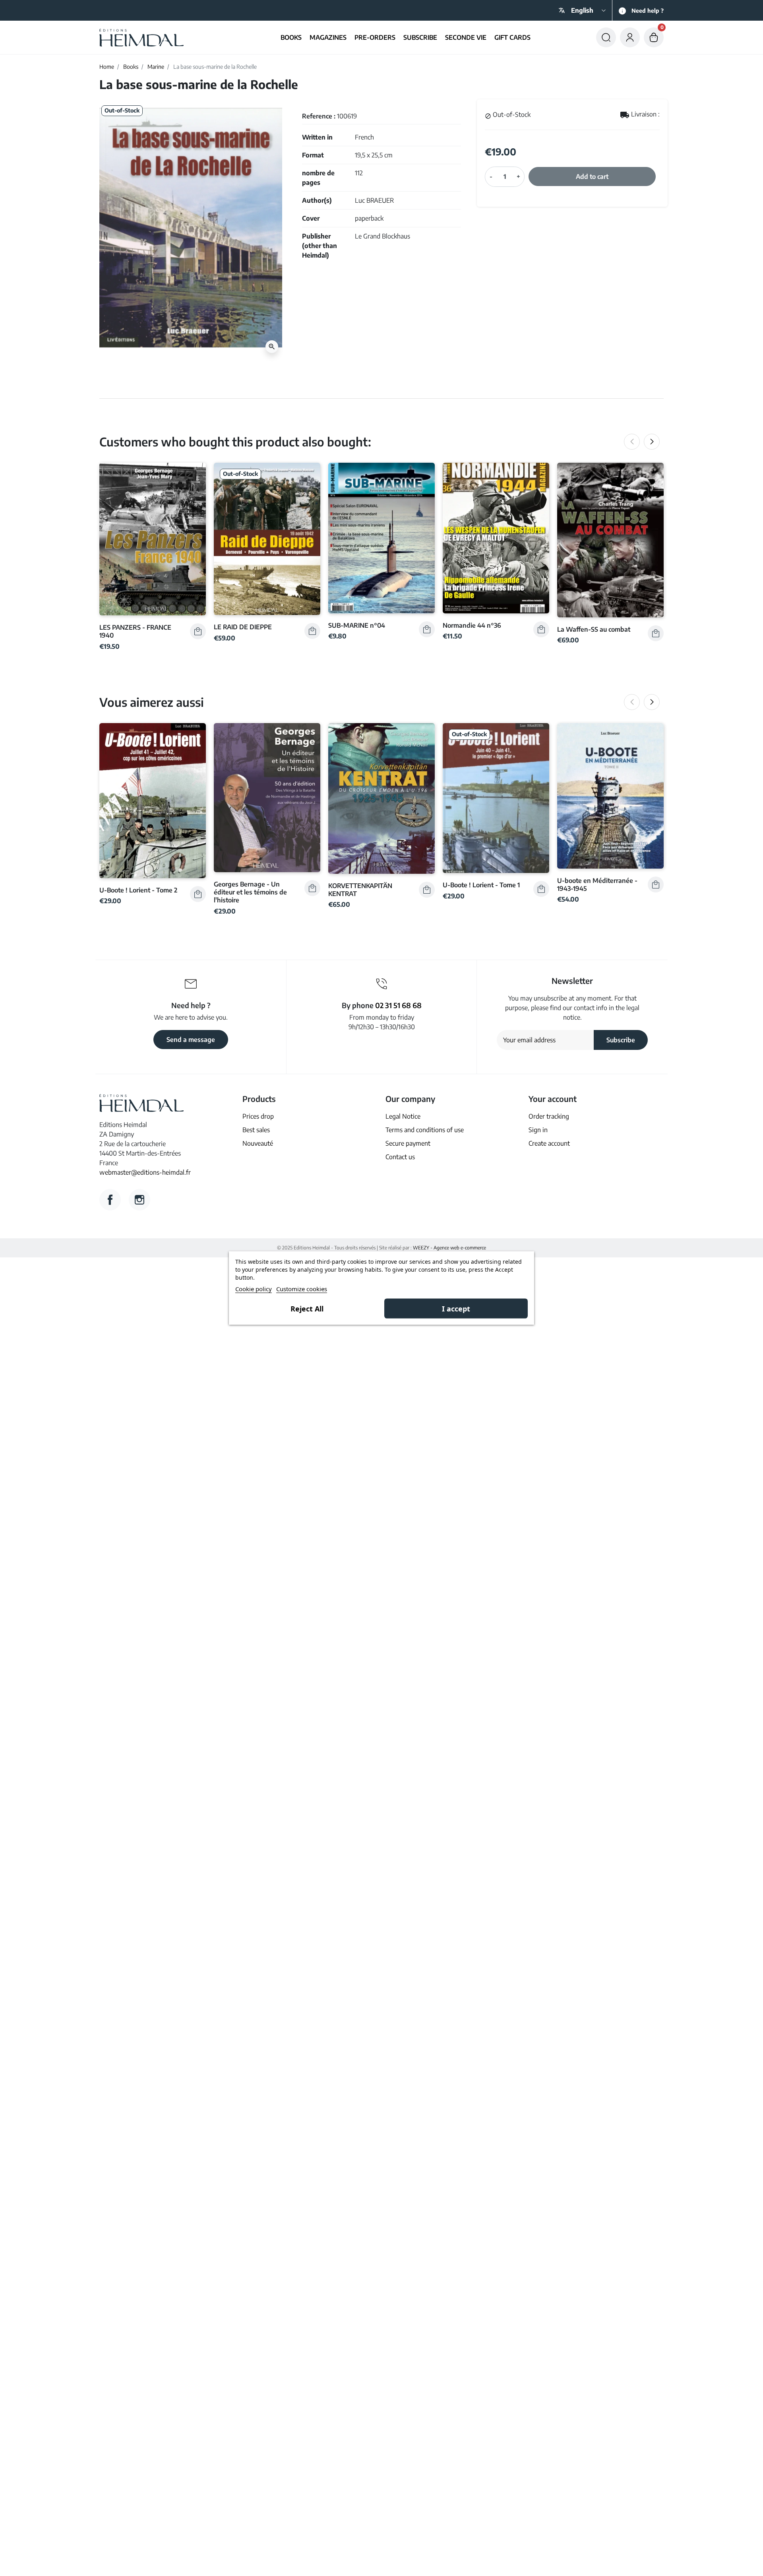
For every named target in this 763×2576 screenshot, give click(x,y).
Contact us (400, 1157)
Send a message (191, 1040)
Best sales (256, 1130)
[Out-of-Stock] (267, 538)
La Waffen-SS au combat (594, 629)
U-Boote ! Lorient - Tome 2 (138, 890)
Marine (156, 67)
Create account (549, 1143)
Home (107, 67)
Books (131, 67)
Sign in (538, 1130)
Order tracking (549, 1116)
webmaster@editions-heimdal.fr (145, 1172)
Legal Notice (403, 1116)
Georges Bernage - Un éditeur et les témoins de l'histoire (250, 892)
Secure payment (408, 1143)
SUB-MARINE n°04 (357, 625)
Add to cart (592, 177)
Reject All (307, 1309)
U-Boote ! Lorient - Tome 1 (481, 885)
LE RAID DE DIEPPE (243, 627)
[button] (606, 37)
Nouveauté (258, 1143)
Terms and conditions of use (425, 1130)
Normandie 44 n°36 (472, 625)
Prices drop (258, 1116)
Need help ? (648, 11)
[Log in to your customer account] (630, 37)
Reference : (319, 116)
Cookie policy (254, 1289)
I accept (456, 1309)
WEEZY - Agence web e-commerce (449, 1248)
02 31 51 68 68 (398, 1005)
